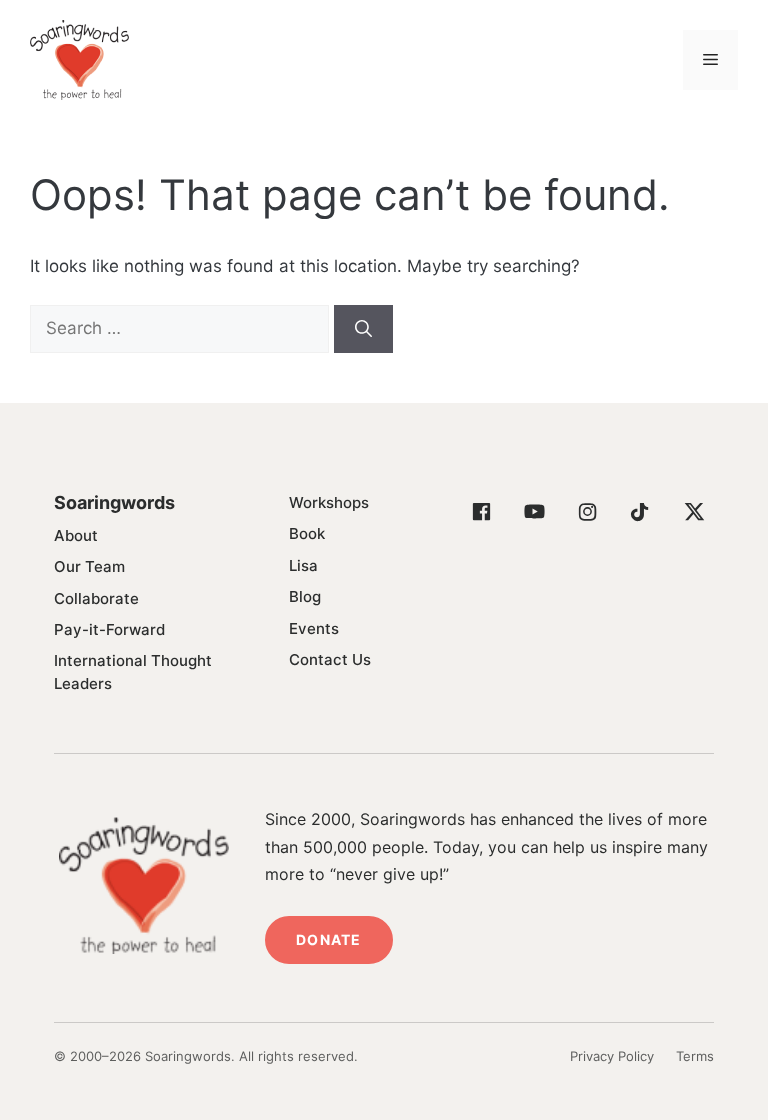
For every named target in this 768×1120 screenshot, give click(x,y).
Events (314, 628)
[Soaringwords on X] (693, 512)
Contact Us (330, 659)
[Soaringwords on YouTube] (534, 512)
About (76, 535)
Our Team (89, 566)
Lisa (303, 565)
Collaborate (96, 598)
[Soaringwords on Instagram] (587, 512)
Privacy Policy (612, 1056)
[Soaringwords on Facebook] (481, 512)
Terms (695, 1056)
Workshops (329, 502)
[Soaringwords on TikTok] (640, 512)
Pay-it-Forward (109, 629)
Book (307, 533)
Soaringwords (114, 502)
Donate (328, 939)
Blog (305, 596)
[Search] (363, 329)
